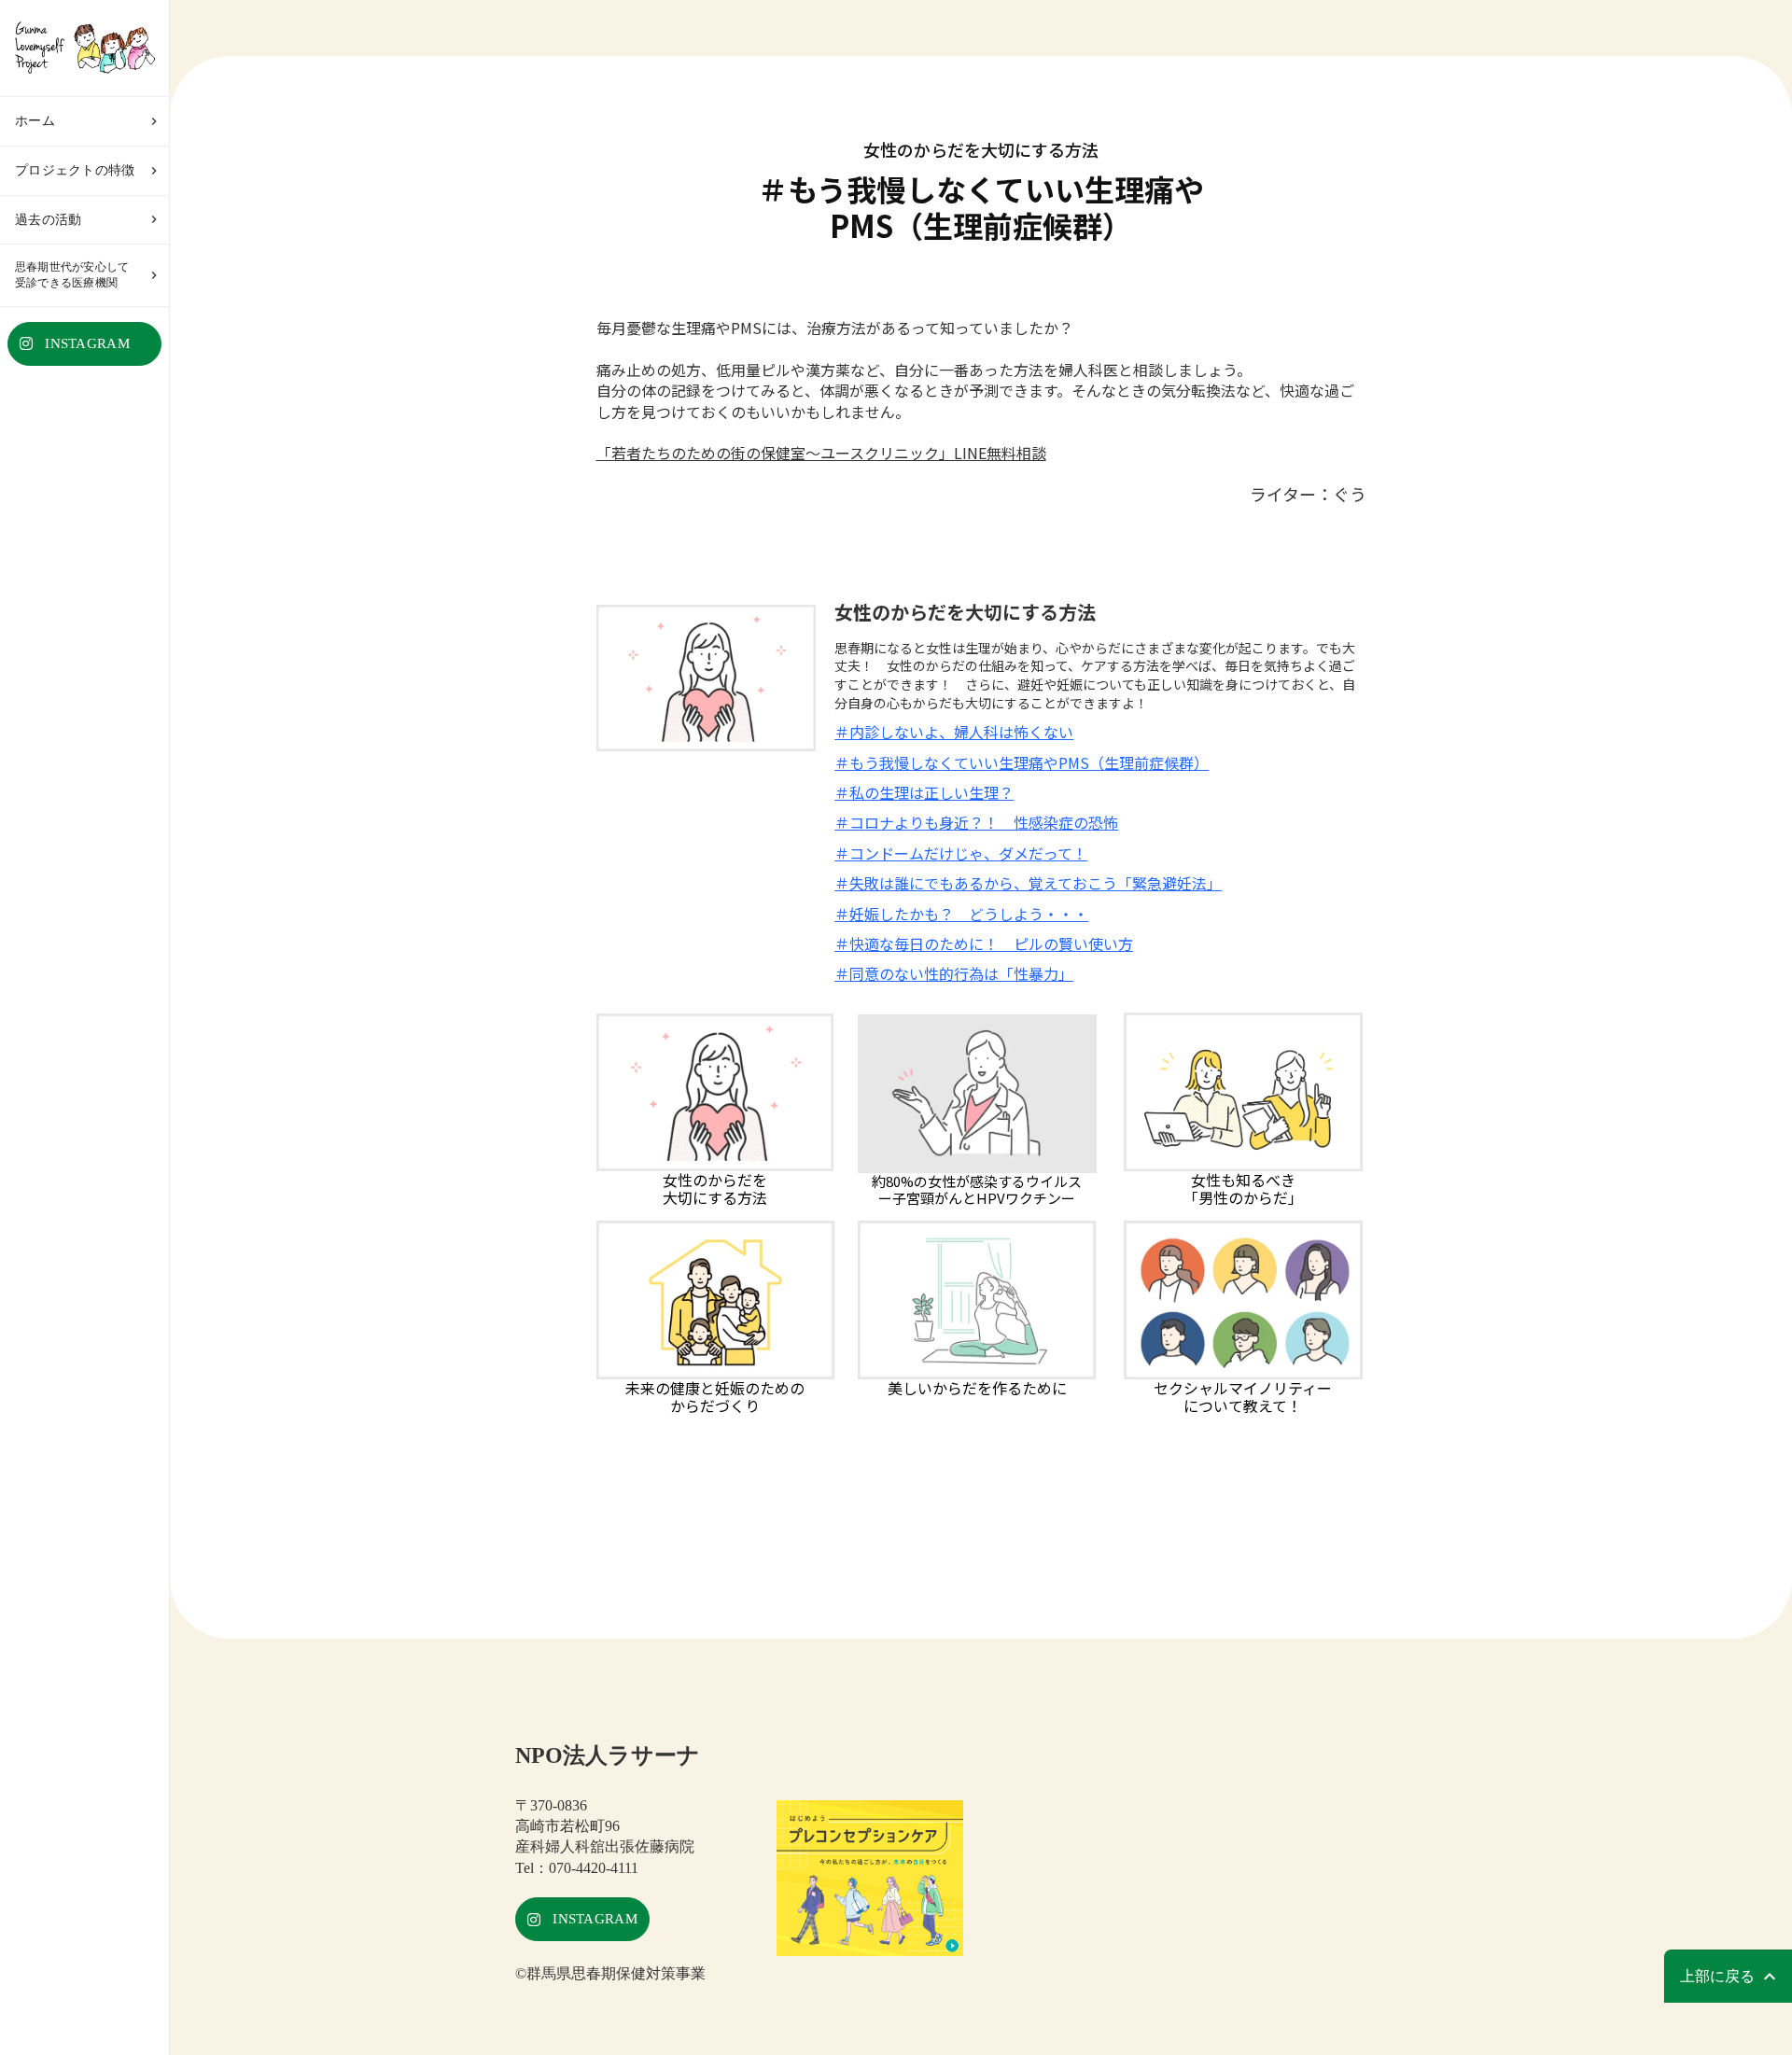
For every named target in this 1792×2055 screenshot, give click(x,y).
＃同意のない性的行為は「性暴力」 (954, 973)
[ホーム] (84, 48)
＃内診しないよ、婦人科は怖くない (954, 732)
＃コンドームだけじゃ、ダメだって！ (961, 853)
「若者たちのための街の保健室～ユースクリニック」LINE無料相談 (821, 453)
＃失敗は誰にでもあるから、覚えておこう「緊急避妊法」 (1028, 883)
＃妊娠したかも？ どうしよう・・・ (961, 914)
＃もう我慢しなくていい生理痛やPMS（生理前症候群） (1022, 762)
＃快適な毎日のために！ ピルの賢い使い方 (984, 944)
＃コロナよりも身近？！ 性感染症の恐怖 (976, 822)
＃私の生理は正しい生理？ (924, 792)
